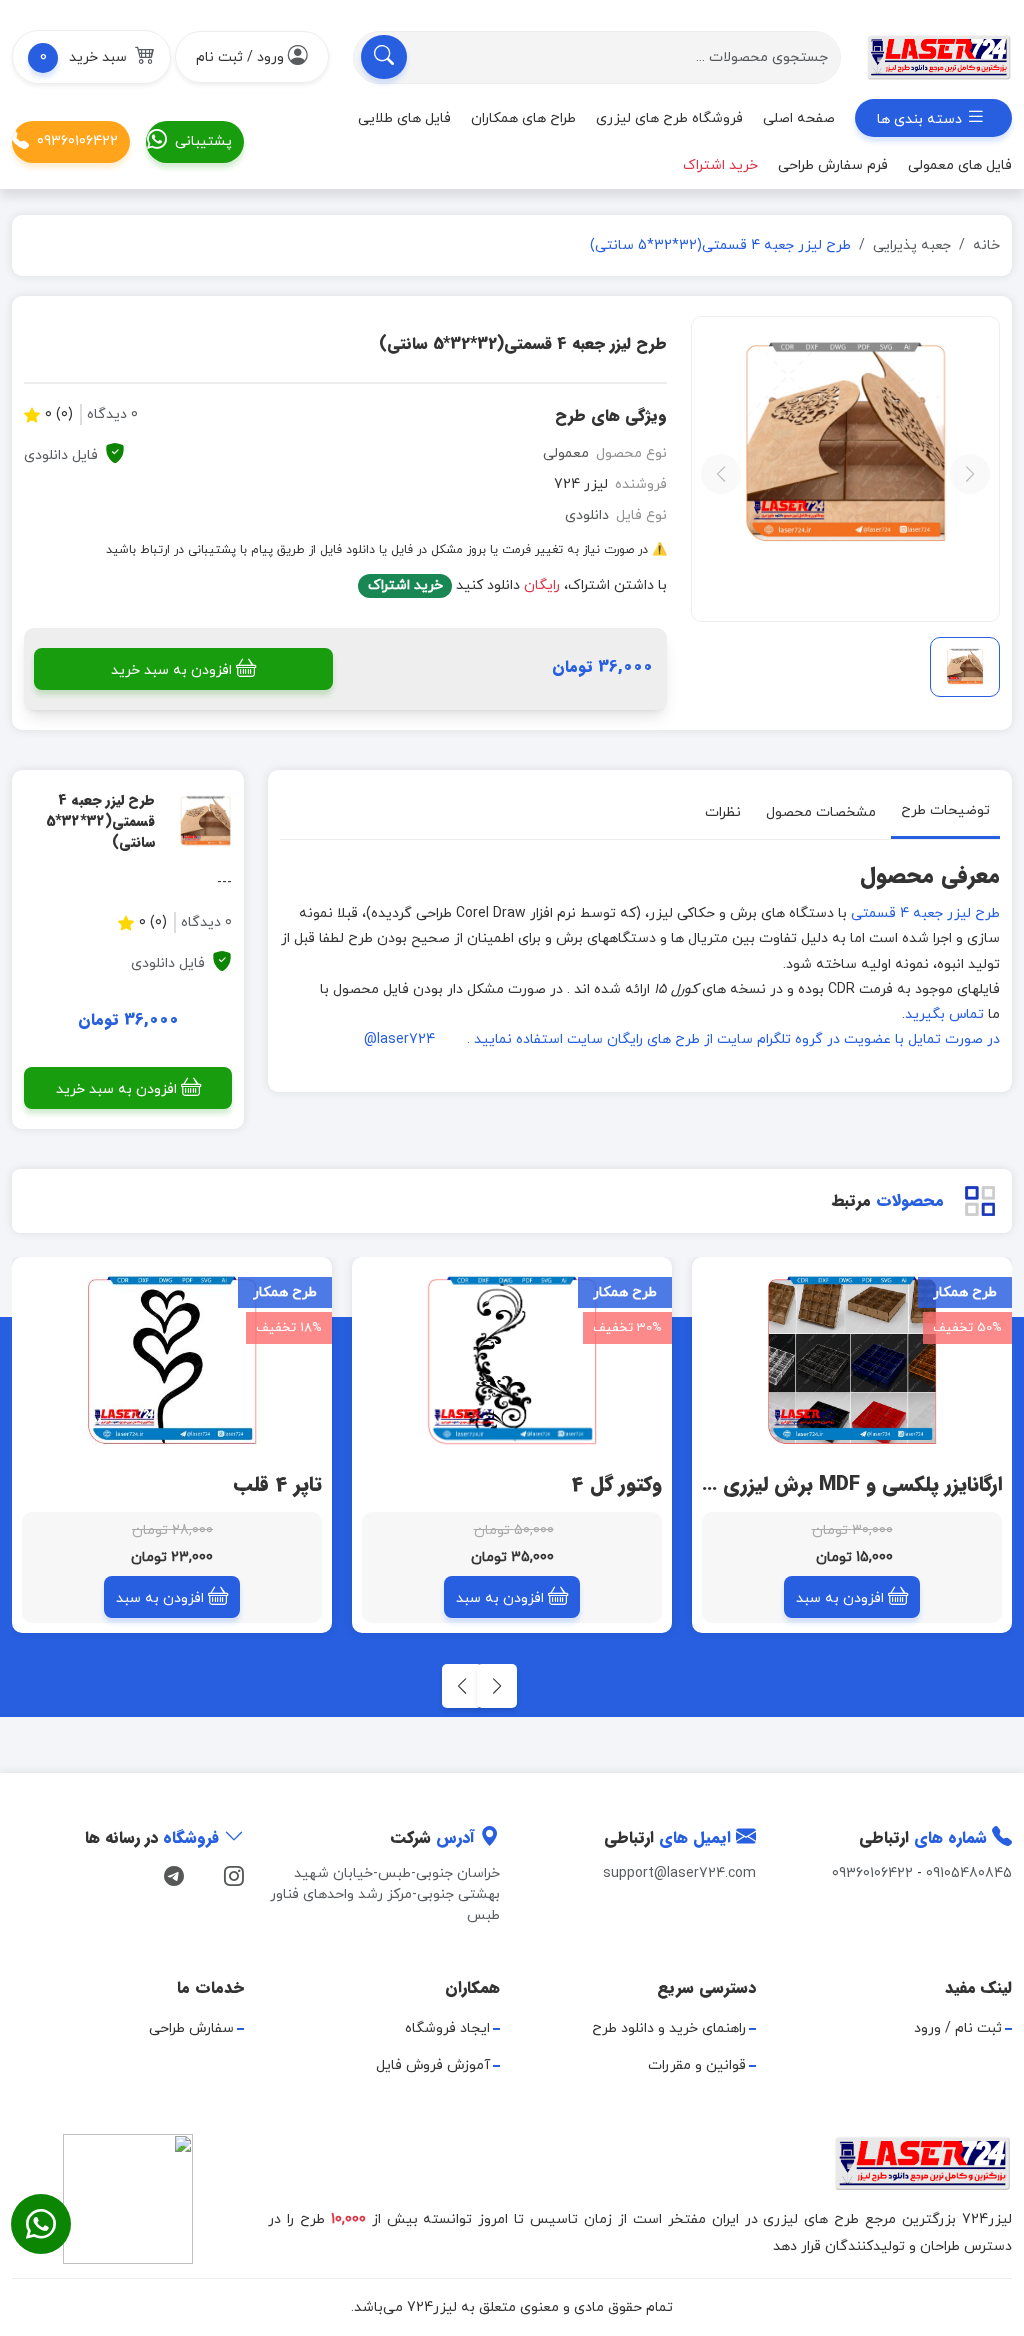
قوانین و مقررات (697, 2065)
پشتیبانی (203, 141)
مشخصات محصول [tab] (821, 812)
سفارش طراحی (191, 2028)
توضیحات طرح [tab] (945, 810)
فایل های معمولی (960, 165)
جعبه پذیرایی (912, 245)
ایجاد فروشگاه (447, 2028)
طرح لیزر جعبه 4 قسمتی (925, 913)
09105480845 (969, 1873)
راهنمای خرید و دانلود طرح (669, 2028)
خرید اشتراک (405, 585)
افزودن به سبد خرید (171, 670)
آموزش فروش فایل (433, 2065)
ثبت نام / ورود (958, 2028)
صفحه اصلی (799, 118)
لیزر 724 (581, 484)
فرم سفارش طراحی (833, 165)
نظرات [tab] (723, 812)
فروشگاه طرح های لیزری (669, 118)
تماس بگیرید (944, 1014)
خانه (986, 245)
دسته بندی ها (921, 119)
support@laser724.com (679, 1873)
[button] (91, 57)
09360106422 (77, 141)
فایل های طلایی (404, 118)
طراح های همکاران (523, 118)
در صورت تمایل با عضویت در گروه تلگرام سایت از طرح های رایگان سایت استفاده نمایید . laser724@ (682, 1039)
